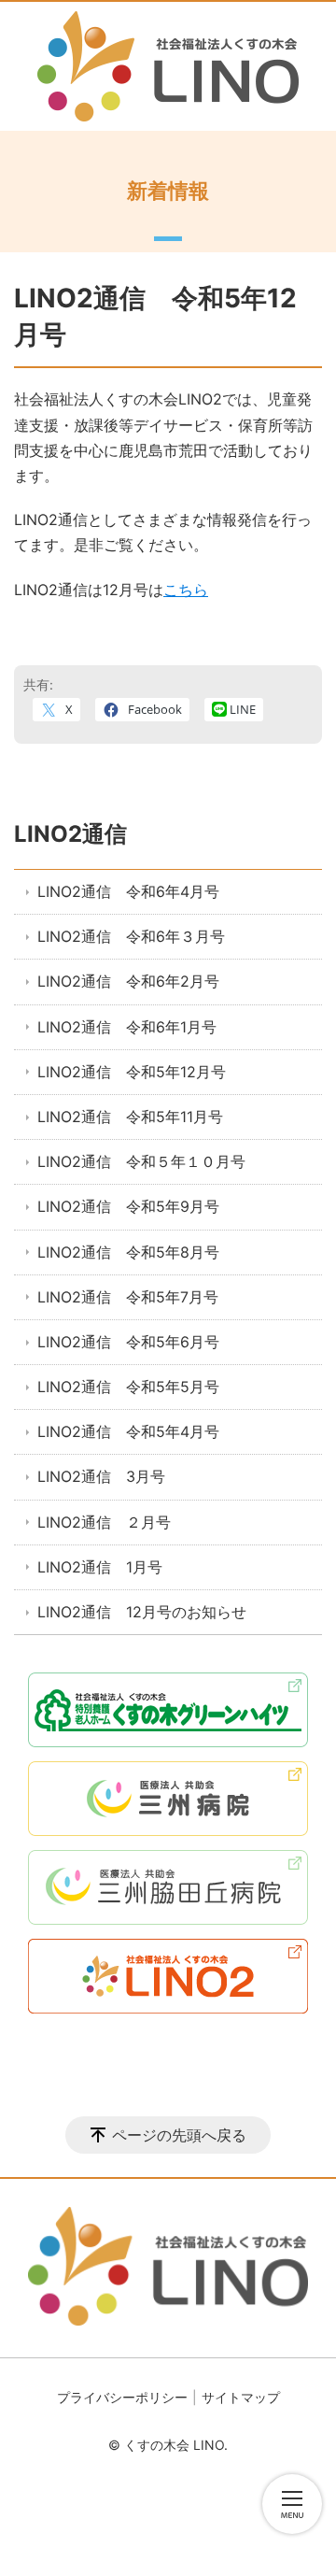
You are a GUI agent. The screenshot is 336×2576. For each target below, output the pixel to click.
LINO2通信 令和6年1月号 (127, 1027)
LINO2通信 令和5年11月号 (130, 1117)
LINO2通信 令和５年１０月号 (141, 1161)
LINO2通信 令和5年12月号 (132, 1072)
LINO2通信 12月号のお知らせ (142, 1612)
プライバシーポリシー (122, 2397)
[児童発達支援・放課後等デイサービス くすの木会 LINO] (168, 66)
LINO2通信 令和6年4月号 (128, 891)
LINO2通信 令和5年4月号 (128, 1431)
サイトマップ (241, 2397)
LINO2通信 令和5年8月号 (128, 1252)
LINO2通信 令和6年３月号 (131, 936)
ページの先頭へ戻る (179, 2135)
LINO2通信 (70, 834)
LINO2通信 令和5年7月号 (128, 1297)
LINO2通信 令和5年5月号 (128, 1387)
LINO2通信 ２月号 (104, 1522)
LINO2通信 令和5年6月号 (128, 1342)
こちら (186, 590)
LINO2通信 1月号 (100, 1567)
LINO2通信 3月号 (101, 1476)
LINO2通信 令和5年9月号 (128, 1206)
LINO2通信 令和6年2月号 (128, 981)
